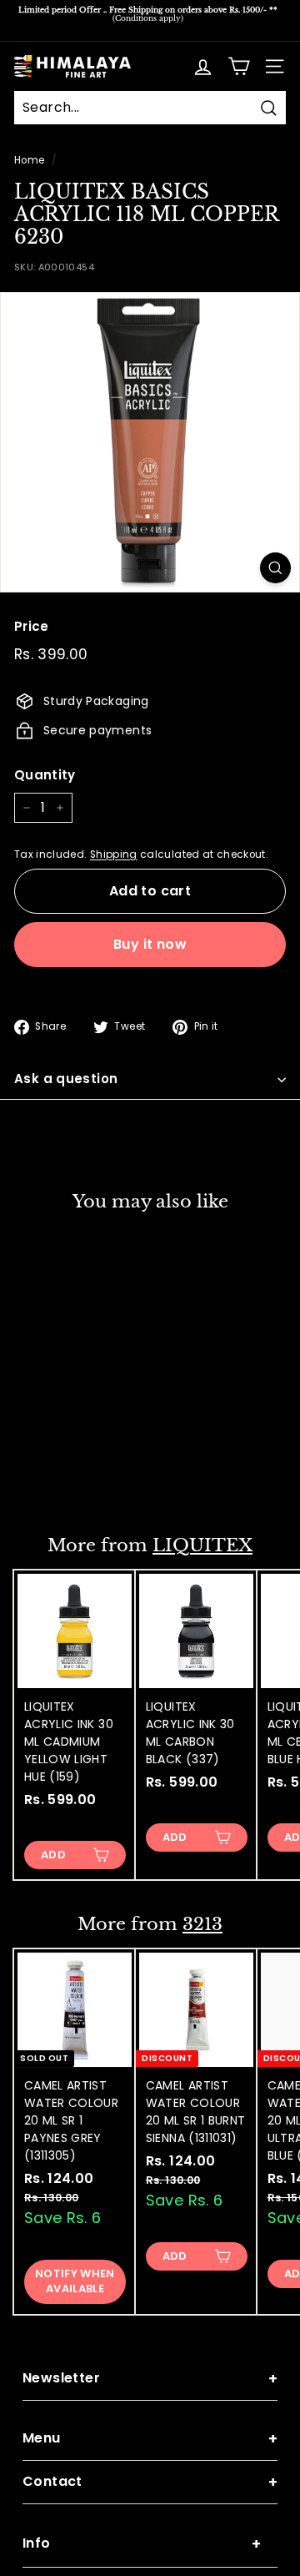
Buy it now (150, 944)
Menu (150, 2439)
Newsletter (150, 2379)
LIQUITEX (202, 1545)
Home (29, 160)
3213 (202, 1924)
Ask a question (66, 1079)
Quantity (45, 775)
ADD (53, 1476)
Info (142, 2544)
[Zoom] (275, 568)
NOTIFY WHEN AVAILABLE (75, 2281)
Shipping (114, 854)
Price (32, 626)
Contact (150, 2482)
